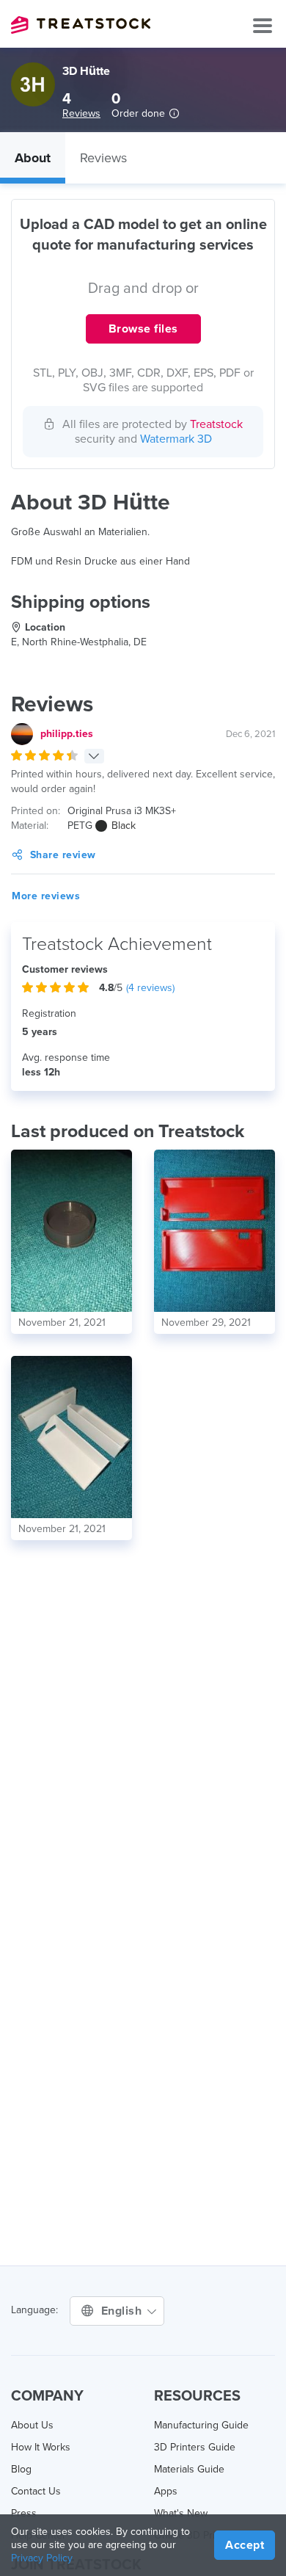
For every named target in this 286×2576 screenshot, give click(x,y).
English (123, 2311)
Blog (21, 2469)
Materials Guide (189, 2469)
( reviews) (150, 988)
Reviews (81, 113)
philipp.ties (67, 734)
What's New (181, 2513)
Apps (166, 2491)
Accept (245, 2545)
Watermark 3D (176, 439)
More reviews (46, 896)
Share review (63, 855)
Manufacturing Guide (201, 2425)
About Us (32, 2425)
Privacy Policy (42, 2558)
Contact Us (36, 2491)
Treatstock (81, 25)
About (33, 158)
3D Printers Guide (195, 2447)
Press (24, 2513)
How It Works (41, 2447)
